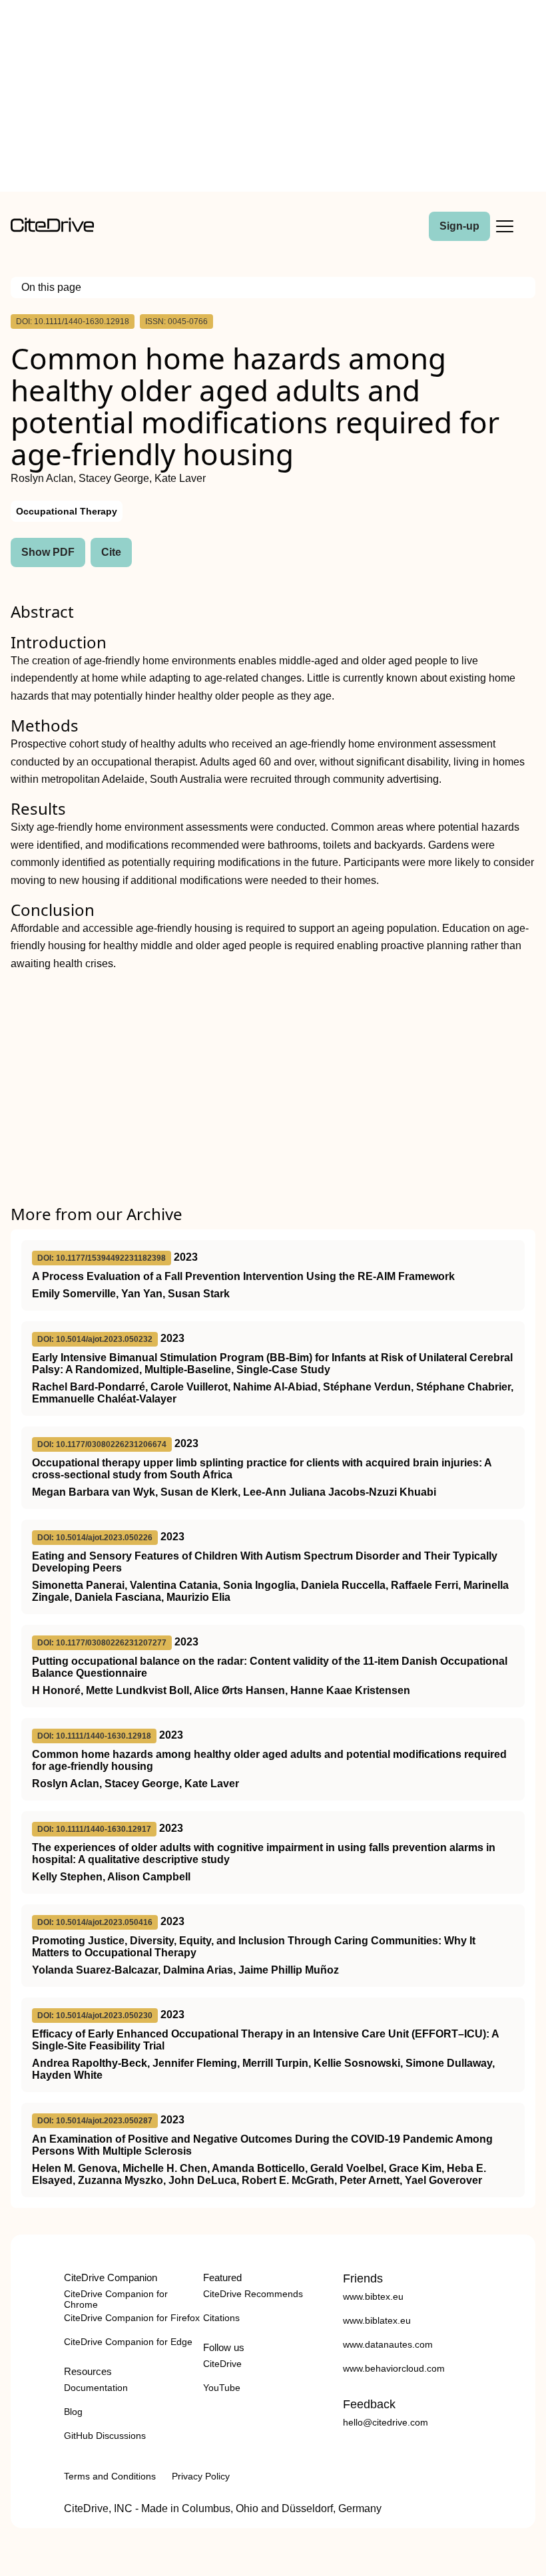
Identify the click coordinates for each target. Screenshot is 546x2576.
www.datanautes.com (388, 2344)
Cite (111, 552)
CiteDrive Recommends (253, 2294)
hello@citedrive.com (386, 2422)
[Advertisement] (273, 99)
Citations (221, 2318)
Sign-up (459, 226)
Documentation (96, 2388)
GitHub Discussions (105, 2436)
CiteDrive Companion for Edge (128, 2342)
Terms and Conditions (110, 2476)
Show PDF (48, 552)
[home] (52, 229)
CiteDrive (222, 2364)
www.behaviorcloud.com (394, 2368)
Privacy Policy (201, 2476)
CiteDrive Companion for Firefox (132, 2318)
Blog (73, 2412)
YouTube (222, 2388)
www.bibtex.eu (373, 2296)
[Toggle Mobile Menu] (505, 226)
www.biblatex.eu (377, 2320)
